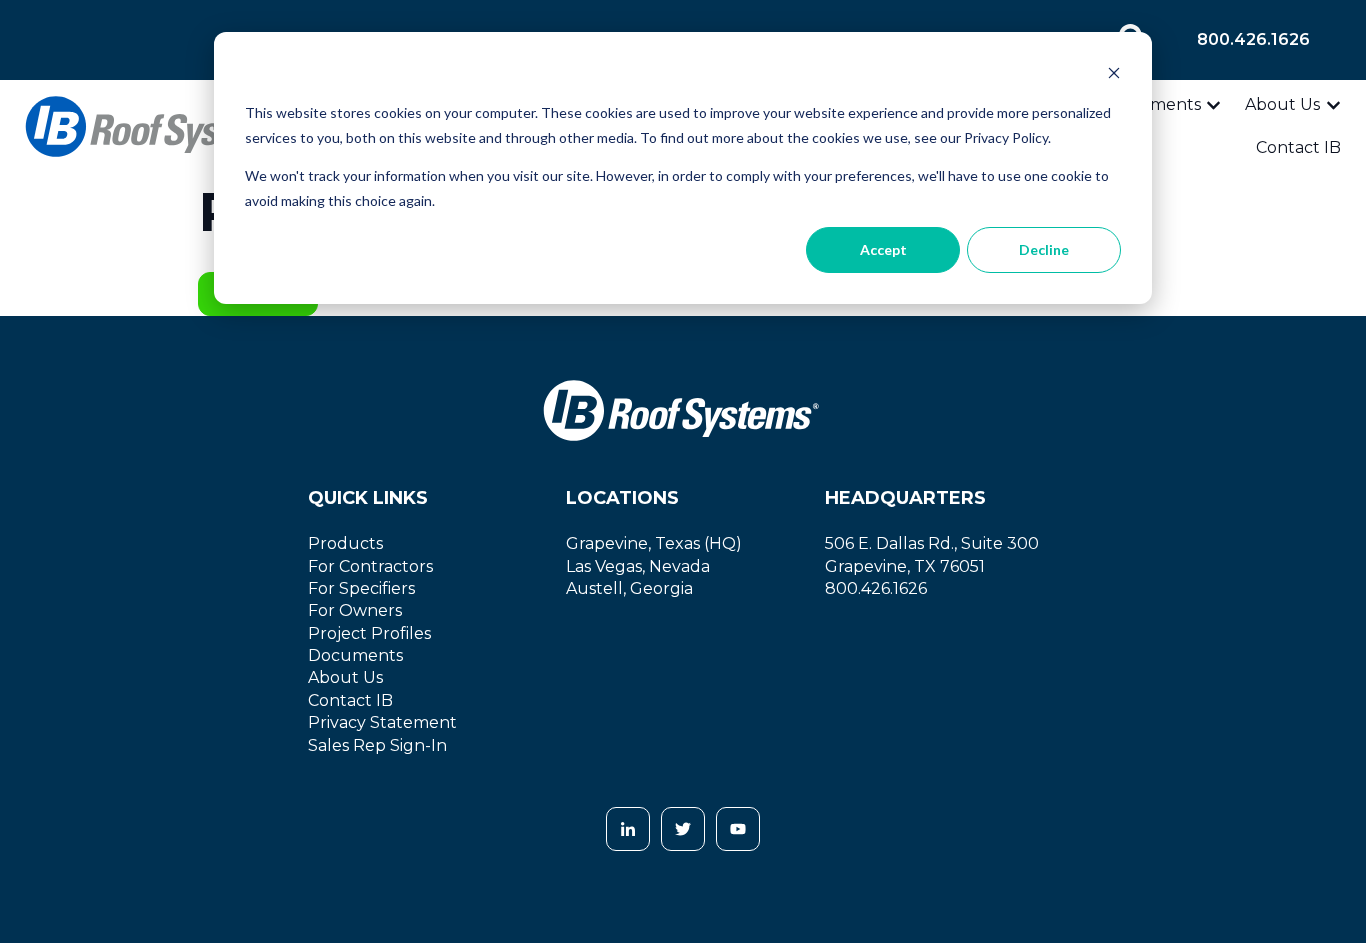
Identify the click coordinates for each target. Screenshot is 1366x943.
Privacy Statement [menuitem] (382, 722)
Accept (883, 249)
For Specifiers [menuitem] (361, 588)
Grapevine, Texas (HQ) (654, 543)
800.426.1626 (1253, 39)
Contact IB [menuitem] (350, 700)
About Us (1282, 104)
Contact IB (1298, 147)
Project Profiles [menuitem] (369, 633)
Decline (1044, 249)
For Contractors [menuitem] (370, 566)
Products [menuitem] (345, 543)
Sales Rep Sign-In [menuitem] (377, 745)
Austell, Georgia (629, 588)
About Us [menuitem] (345, 677)
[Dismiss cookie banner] (1114, 75)
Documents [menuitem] (355, 655)
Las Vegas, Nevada (638, 566)
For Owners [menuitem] (355, 610)
